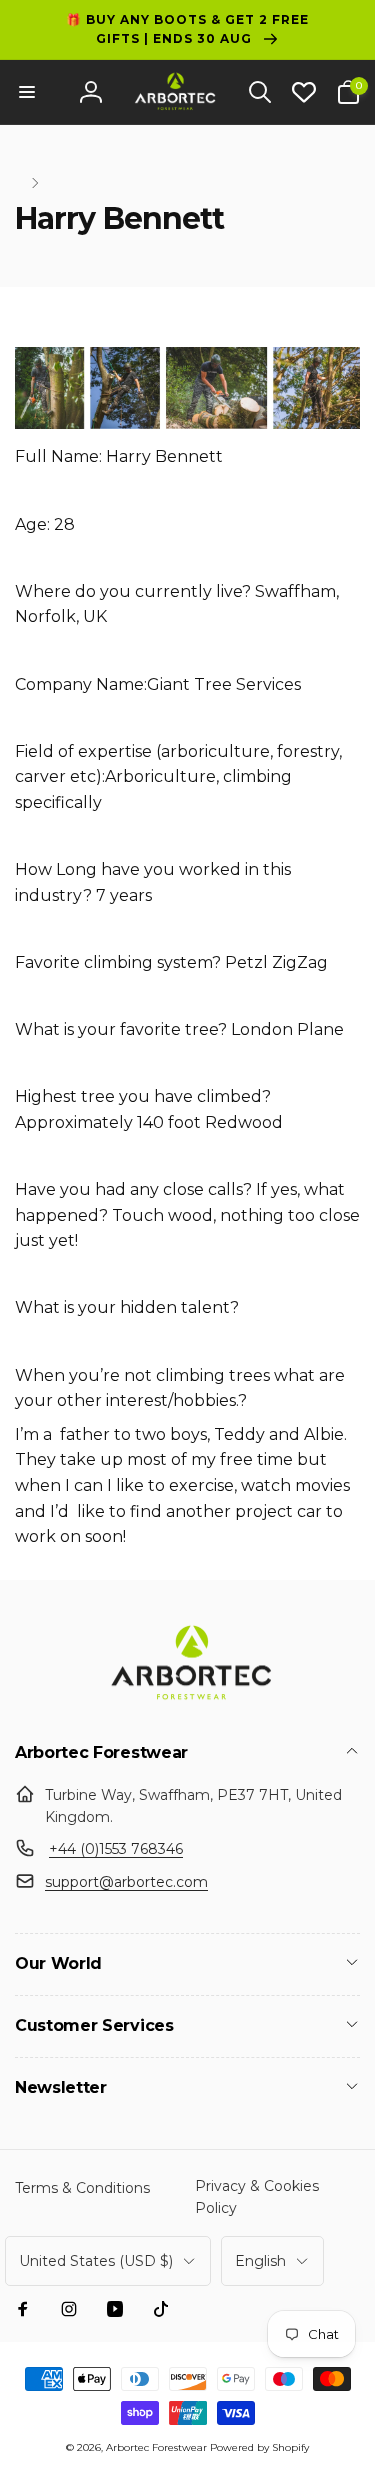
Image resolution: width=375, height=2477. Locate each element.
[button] (27, 92)
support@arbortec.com (126, 1882)
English (260, 2261)
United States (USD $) (96, 2261)
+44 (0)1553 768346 (116, 1849)
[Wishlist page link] (304, 92)
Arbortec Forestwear (156, 2447)
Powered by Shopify (259, 2447)
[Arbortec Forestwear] (188, 1699)
